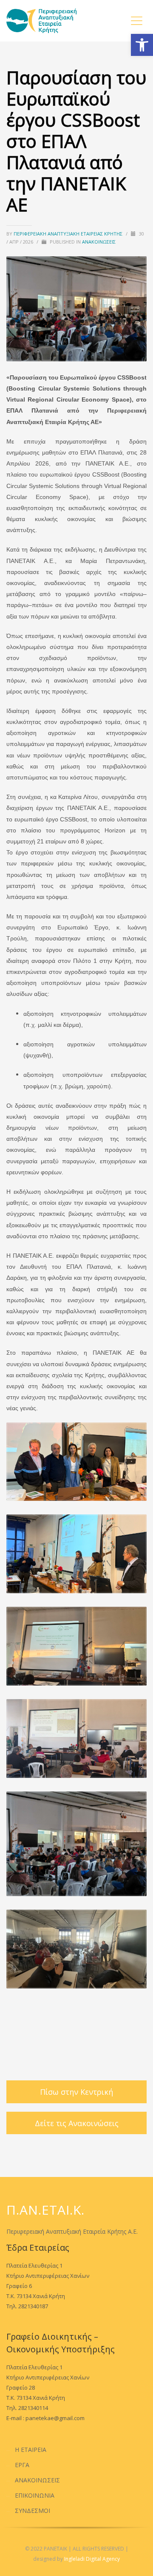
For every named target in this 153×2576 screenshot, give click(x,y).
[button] (142, 45)
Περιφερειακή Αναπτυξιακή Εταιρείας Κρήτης (69, 234)
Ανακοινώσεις (99, 242)
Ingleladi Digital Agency (92, 2559)
